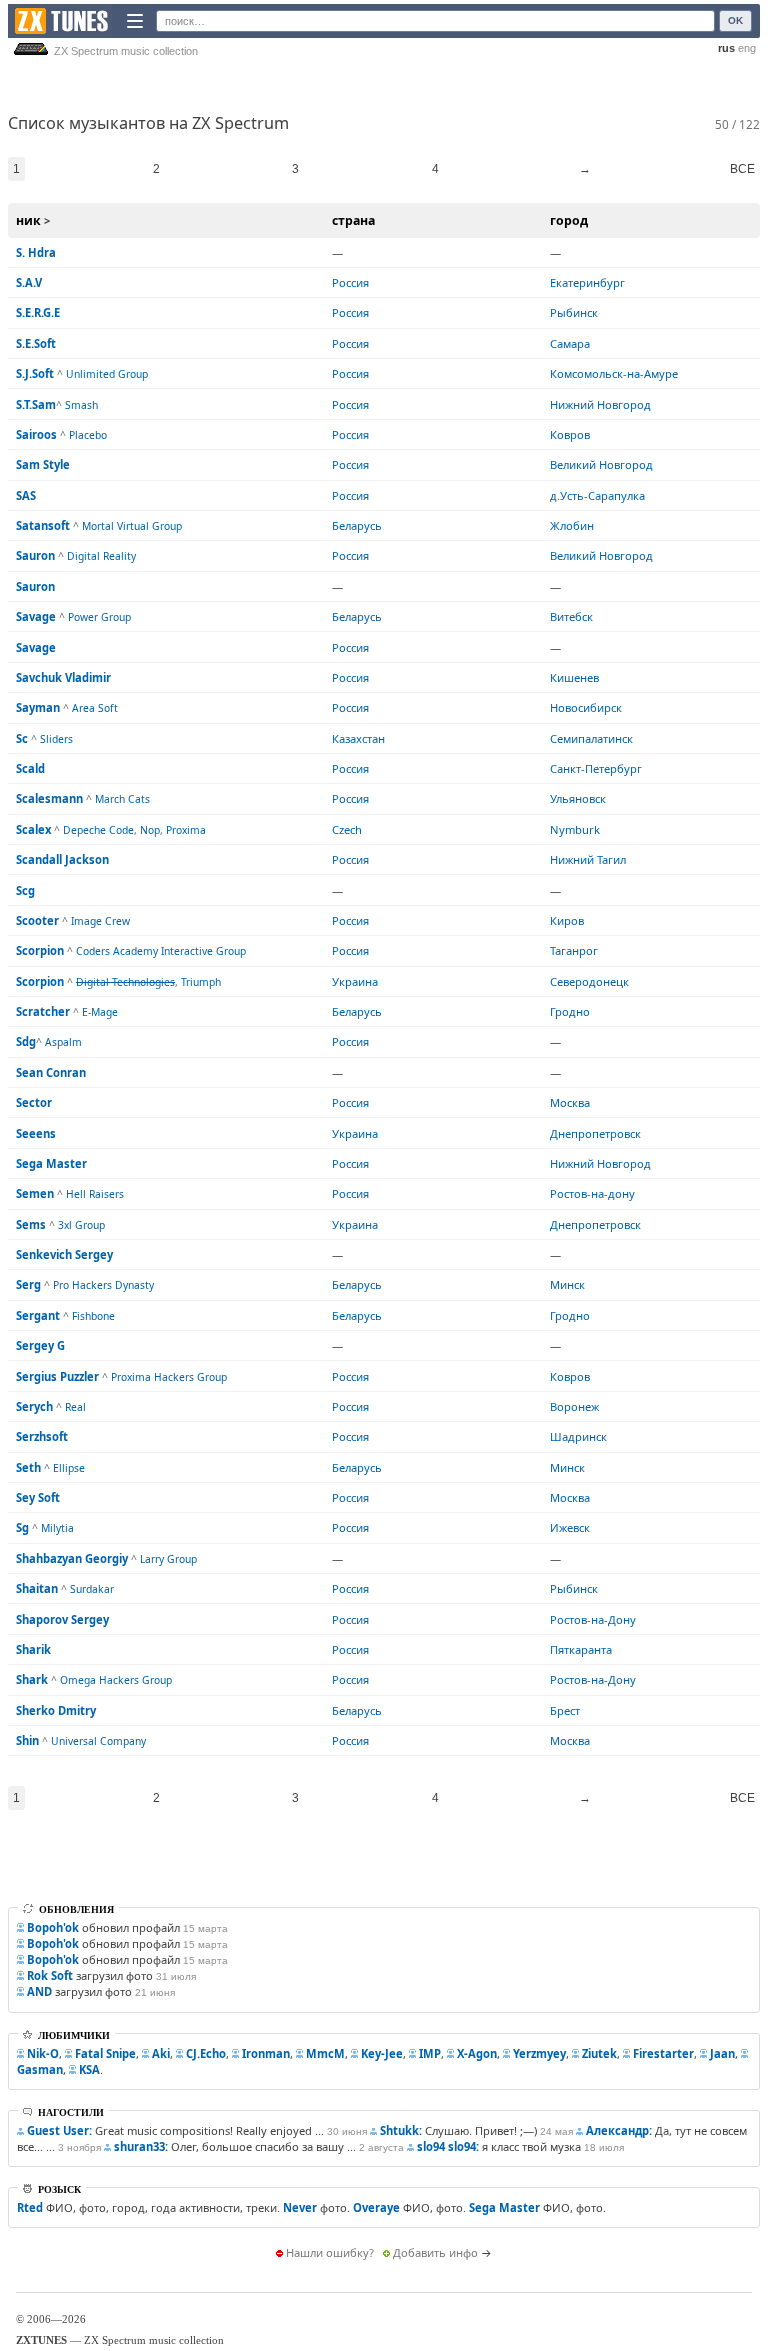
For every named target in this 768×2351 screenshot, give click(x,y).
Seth (28, 1467)
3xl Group (81, 1225)
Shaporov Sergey (62, 1619)
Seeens (36, 1133)
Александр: (619, 2130)
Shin (27, 1740)
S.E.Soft (36, 343)
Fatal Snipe (105, 2053)
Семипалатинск (591, 738)
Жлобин (572, 525)
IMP (430, 2053)
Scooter (37, 920)
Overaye (376, 2207)
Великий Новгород (601, 464)
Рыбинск (574, 312)
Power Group (99, 617)
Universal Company (98, 1741)
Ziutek (599, 2053)
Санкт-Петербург (596, 768)
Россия (350, 282)
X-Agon (477, 2053)
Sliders (56, 739)
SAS (26, 495)
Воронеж (574, 1406)
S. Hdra (36, 252)
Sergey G (40, 1345)
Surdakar (92, 1589)
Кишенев (574, 677)
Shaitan (37, 1588)
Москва (570, 1102)
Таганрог (574, 950)
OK (735, 20)
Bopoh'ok (53, 1927)
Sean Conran (51, 1072)
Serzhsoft (42, 1436)
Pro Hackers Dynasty (103, 1285)
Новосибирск (586, 707)
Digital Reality (101, 556)
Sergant (38, 1315)
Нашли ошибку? (330, 2252)
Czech (347, 829)
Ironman (266, 2053)
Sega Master (51, 1163)
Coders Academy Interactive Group (161, 951)
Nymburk (575, 829)
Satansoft (43, 525)
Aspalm (63, 1042)
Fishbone (93, 1316)
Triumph (201, 982)
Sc (22, 738)
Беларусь (357, 525)
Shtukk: (401, 2130)
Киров (567, 920)
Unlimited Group (107, 374)
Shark (32, 1679)
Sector (34, 1102)
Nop (150, 830)
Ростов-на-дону (592, 1193)
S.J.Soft (35, 373)
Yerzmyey (539, 2053)
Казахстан (358, 738)
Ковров (570, 434)
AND (39, 1991)
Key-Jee (382, 2053)
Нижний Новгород (600, 404)
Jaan (722, 2053)
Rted (30, 2207)
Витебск (571, 616)
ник (28, 220)
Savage (36, 616)
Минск (567, 1284)
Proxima (186, 830)
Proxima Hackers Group (169, 1377)
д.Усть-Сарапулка (597, 495)
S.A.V (29, 282)
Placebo (88, 435)
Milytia (57, 1528)
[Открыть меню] (135, 21)
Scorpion (40, 950)
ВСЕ (742, 169)
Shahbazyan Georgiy (72, 1558)
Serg (28, 1284)
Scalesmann (49, 798)
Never (300, 2207)
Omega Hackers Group (116, 1680)
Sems (31, 1224)
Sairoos (36, 434)
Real (75, 1407)
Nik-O (43, 2053)
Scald (30, 768)
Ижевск (570, 1527)
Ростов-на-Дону (593, 1619)
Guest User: (59, 2130)
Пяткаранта (581, 1649)
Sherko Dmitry (56, 1710)
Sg (22, 1527)
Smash (81, 405)
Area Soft (95, 708)
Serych (34, 1406)
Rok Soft (50, 1975)
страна (353, 220)
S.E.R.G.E (38, 312)
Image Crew (100, 921)
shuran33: (141, 2146)
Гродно (570, 1011)
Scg (25, 890)
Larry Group (168, 1559)
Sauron (35, 555)
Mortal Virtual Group (132, 526)
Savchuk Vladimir (63, 677)
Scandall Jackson (62, 859)
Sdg (26, 1041)
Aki (161, 2053)
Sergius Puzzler (57, 1376)
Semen (35, 1193)
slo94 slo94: (448, 2146)
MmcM (325, 2053)
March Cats (122, 799)
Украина (355, 981)
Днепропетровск (595, 1133)
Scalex (33, 829)
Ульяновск (578, 798)
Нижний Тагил (588, 859)
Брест (565, 1710)
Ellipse (69, 1468)
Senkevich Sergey (64, 1254)
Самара (570, 343)
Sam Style (43, 464)
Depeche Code (98, 830)
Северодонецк (589, 981)
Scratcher (43, 1011)
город (569, 220)
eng (747, 48)
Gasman (40, 2069)
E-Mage (100, 1012)
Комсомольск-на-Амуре (614, 373)
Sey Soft (38, 1497)
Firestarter (663, 2053)
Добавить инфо (435, 2252)
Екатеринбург (587, 282)
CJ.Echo (206, 2053)
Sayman (38, 707)
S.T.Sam (36, 404)
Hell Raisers (95, 1194)
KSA (89, 2069)
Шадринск (578, 1436)
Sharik (33, 1649)
